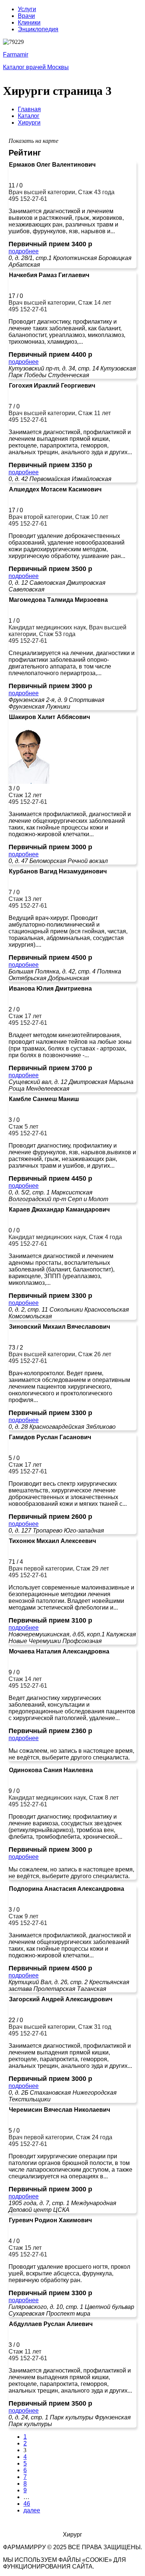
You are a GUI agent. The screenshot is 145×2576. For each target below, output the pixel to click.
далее (32, 2510)
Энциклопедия (38, 29)
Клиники (29, 23)
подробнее (24, 251)
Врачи (26, 16)
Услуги (27, 9)
